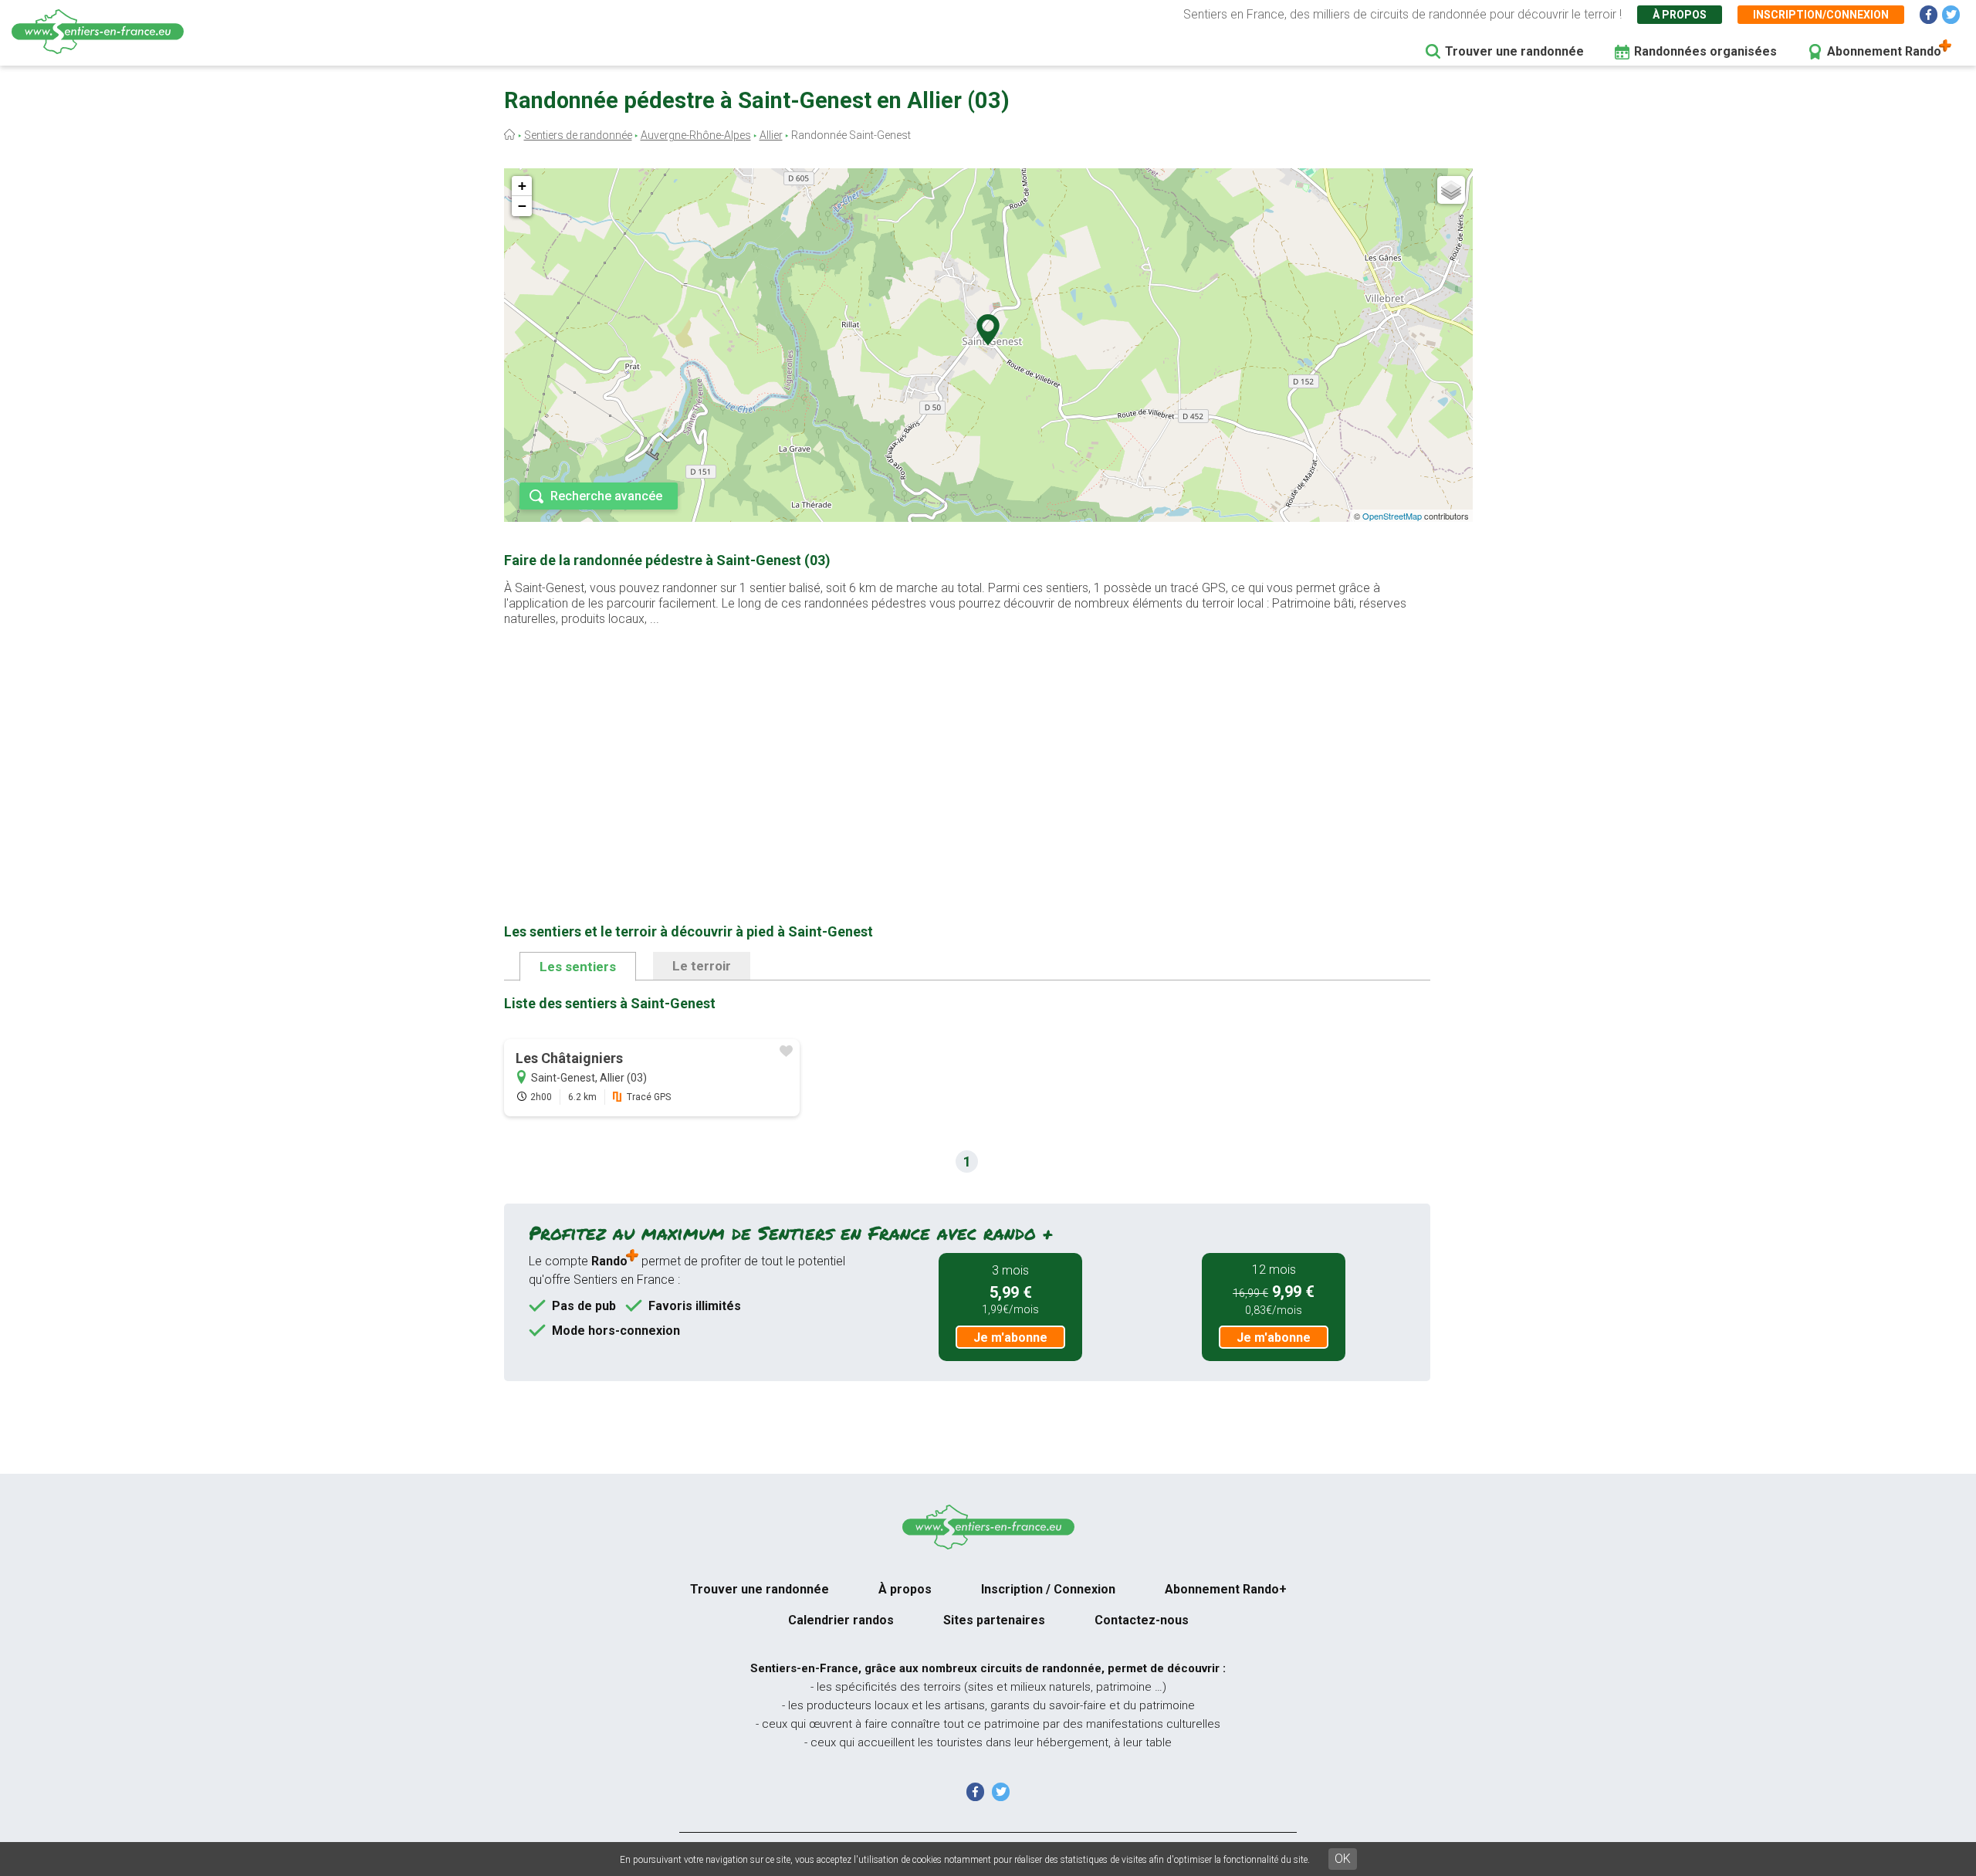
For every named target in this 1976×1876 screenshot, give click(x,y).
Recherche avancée (606, 496)
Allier (771, 135)
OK (1343, 1859)
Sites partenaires (994, 1620)
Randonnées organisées (1705, 51)
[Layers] (1451, 190)
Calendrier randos (841, 1620)
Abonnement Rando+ (1226, 1589)
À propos (1680, 15)
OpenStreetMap (1392, 516)
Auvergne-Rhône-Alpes (696, 135)
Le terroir (702, 966)
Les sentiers (578, 967)
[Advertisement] (967, 750)
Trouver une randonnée (1514, 51)
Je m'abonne (1010, 1338)
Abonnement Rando (1884, 51)
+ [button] (522, 186)
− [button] (522, 206)
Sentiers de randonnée (578, 135)
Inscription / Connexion (1048, 1589)
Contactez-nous (1142, 1620)
